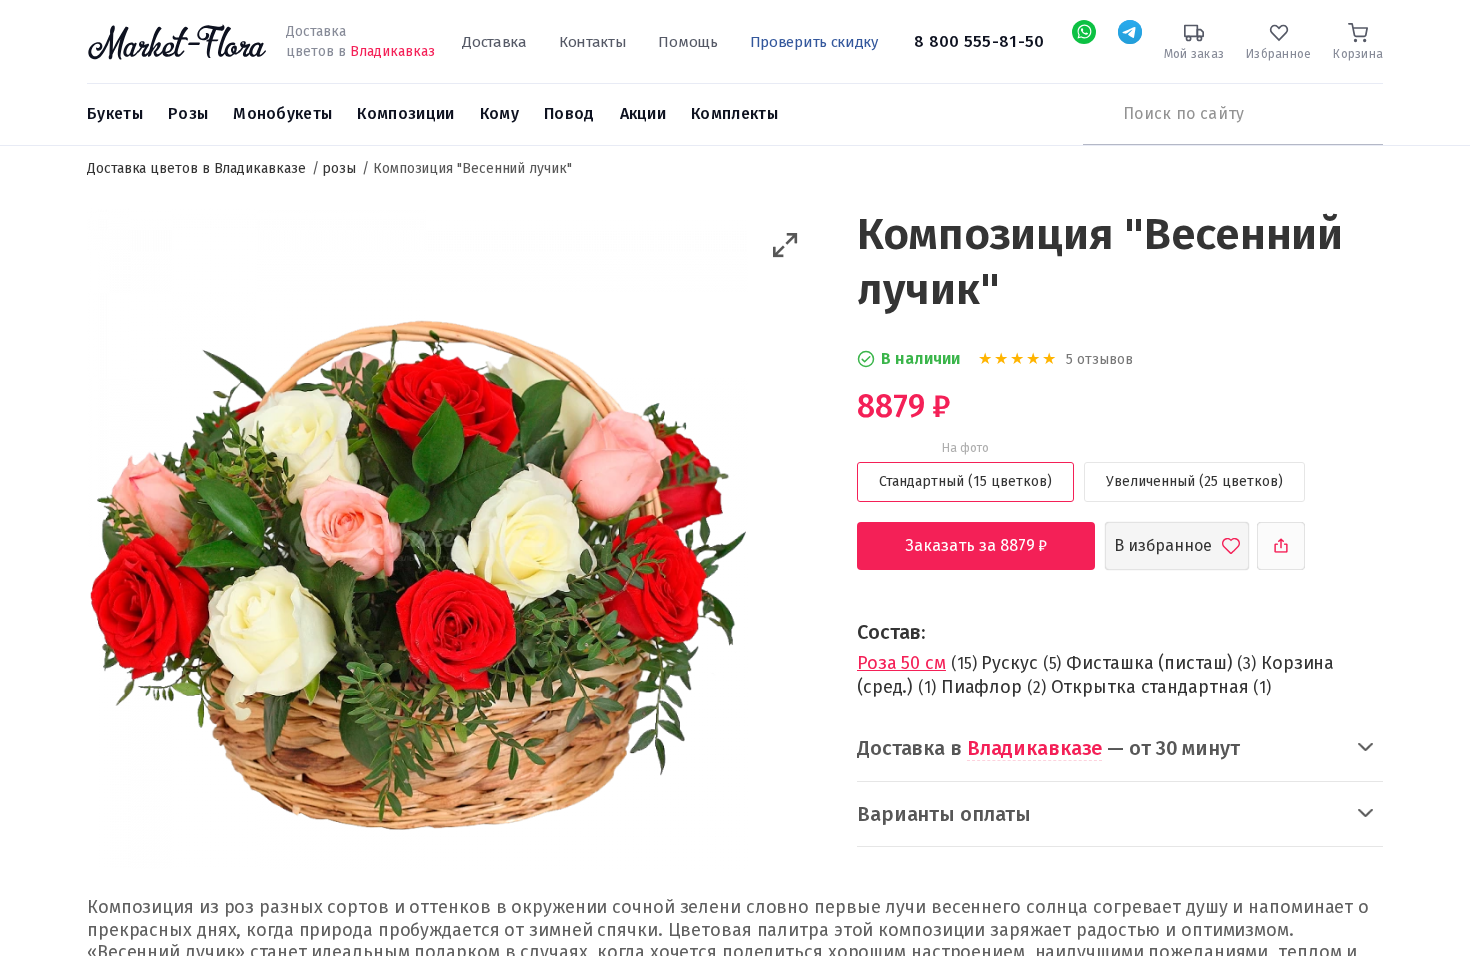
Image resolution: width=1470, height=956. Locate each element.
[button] (785, 245)
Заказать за (992, 545)
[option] (417, 542)
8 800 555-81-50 (979, 41)
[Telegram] (1130, 32)
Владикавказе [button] (1035, 748)
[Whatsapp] (1084, 32)
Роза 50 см (901, 663)
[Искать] (1093, 114)
